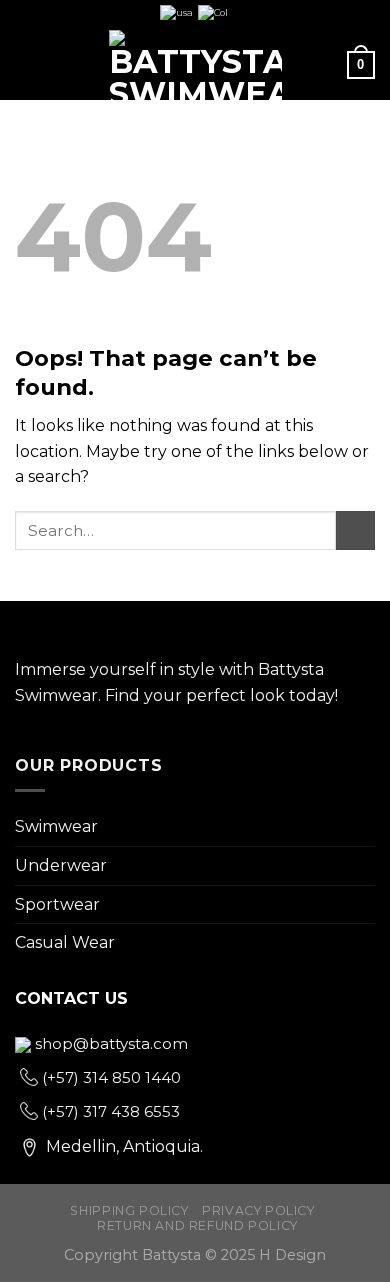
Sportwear (57, 904)
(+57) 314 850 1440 (109, 1077)
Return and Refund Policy (197, 1225)
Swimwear (56, 826)
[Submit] (355, 530)
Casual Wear (65, 942)
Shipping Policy (129, 1210)
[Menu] (27, 64)
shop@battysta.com (109, 1043)
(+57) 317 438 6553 (109, 1111)
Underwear (61, 865)
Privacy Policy (258, 1210)
